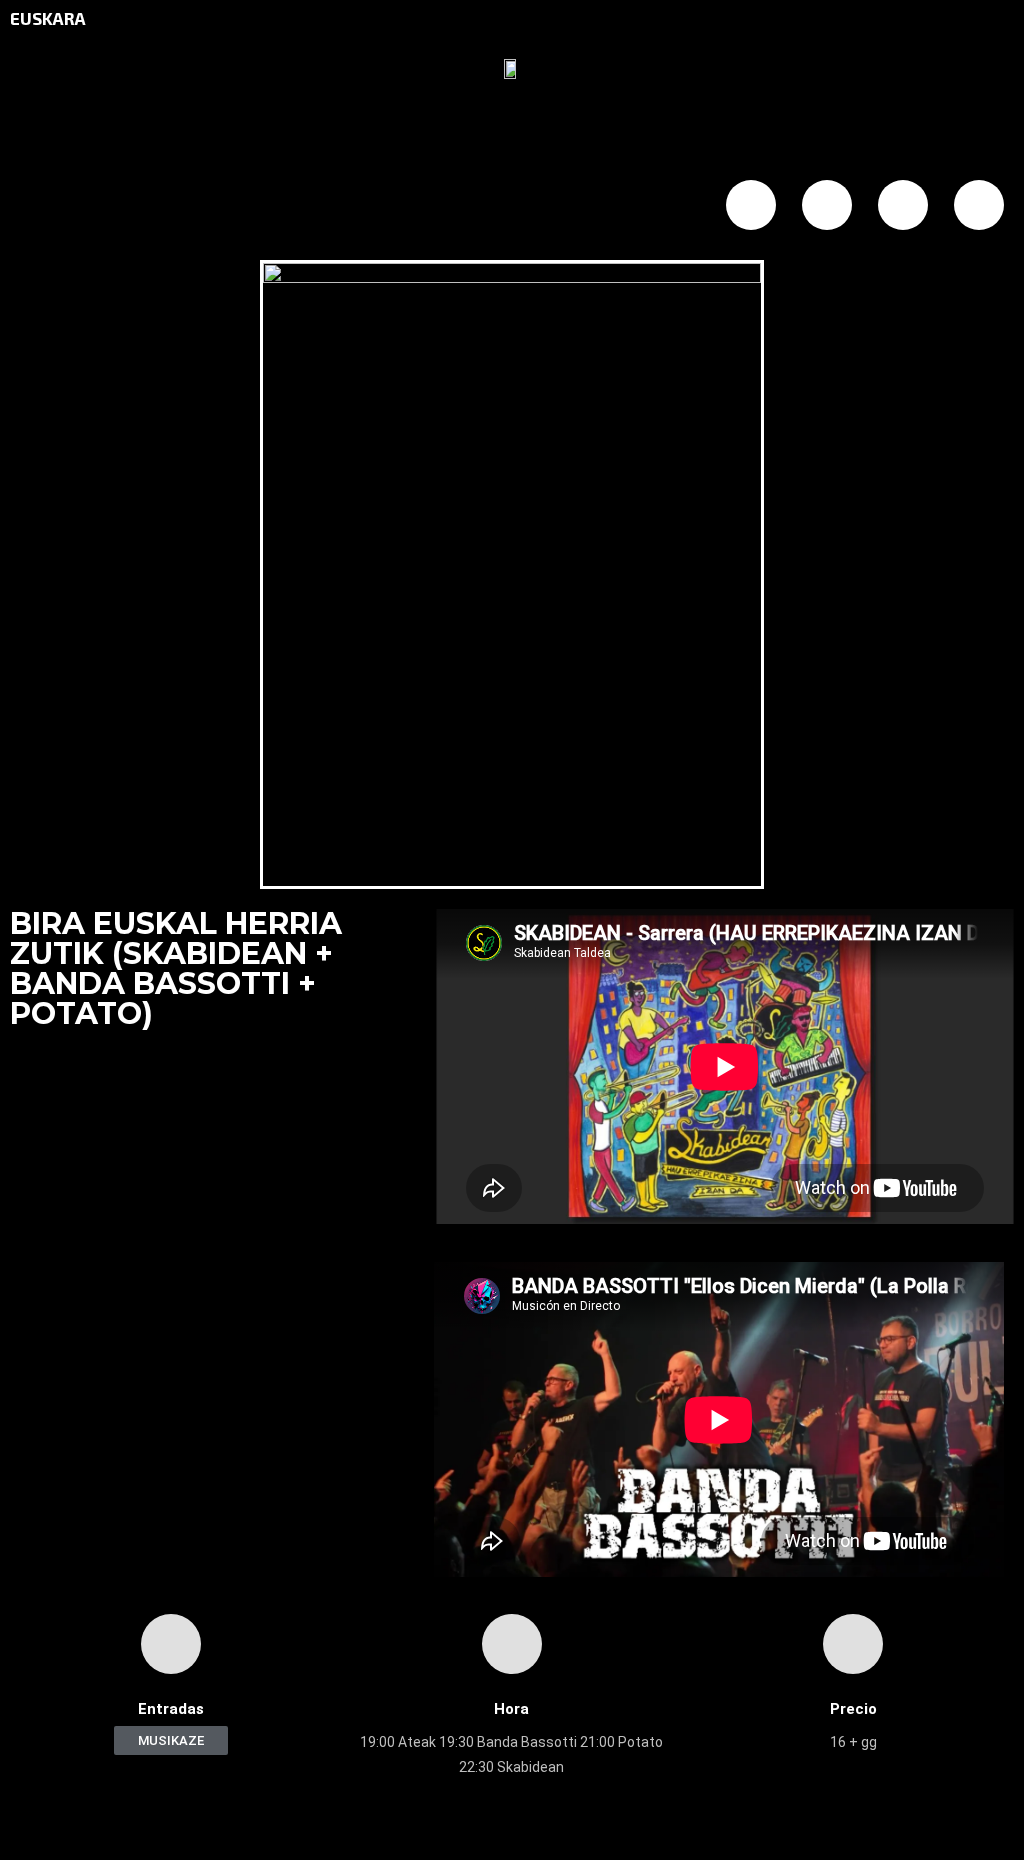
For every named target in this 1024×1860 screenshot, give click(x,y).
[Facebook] (751, 205)
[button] (171, 1740)
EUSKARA (48, 18)
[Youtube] (979, 205)
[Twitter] (827, 205)
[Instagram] (903, 205)
